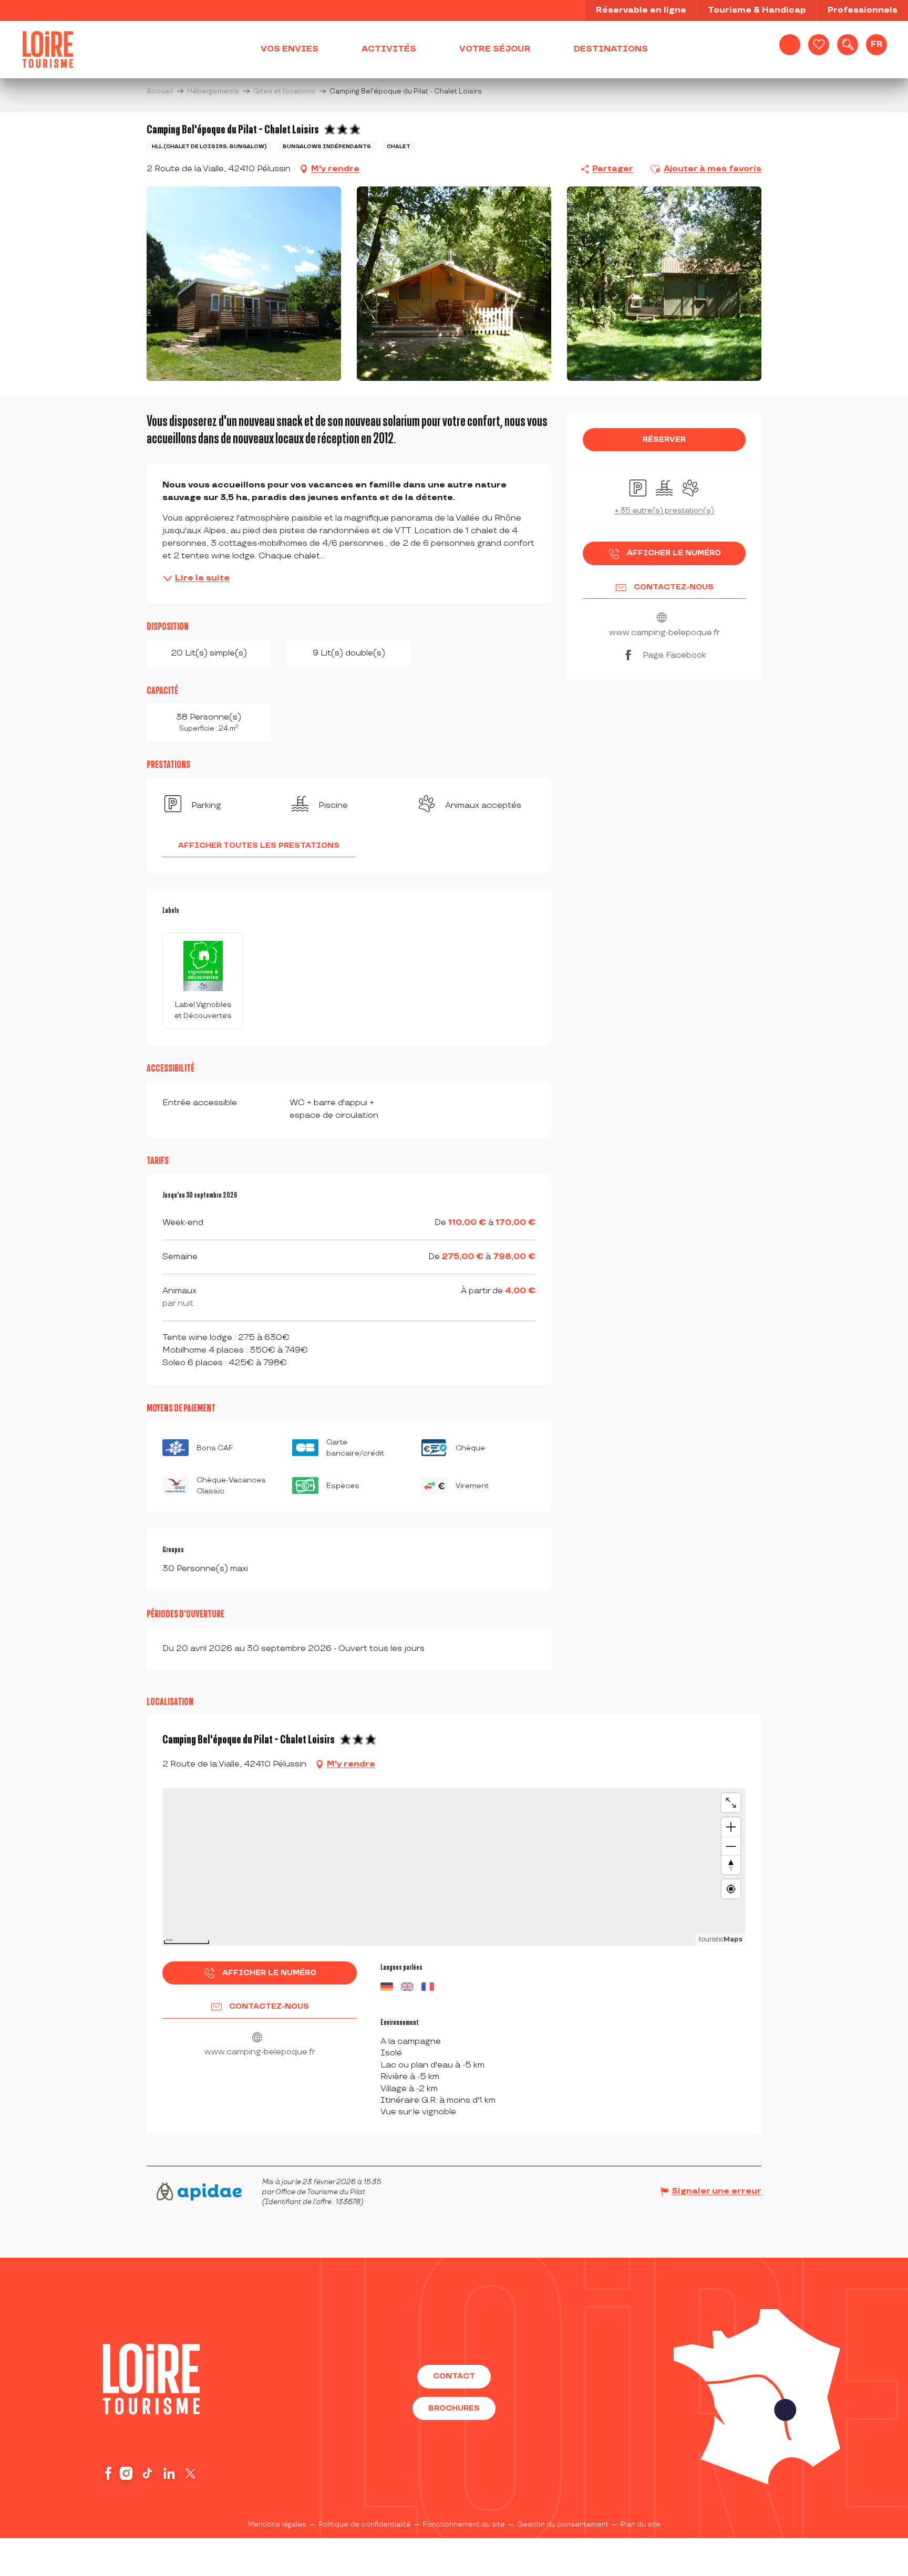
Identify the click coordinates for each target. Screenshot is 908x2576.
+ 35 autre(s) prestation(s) (664, 510)
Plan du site (641, 2525)
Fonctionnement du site (464, 2525)
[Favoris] (819, 45)
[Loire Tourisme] (48, 49)
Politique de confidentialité (365, 2525)
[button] (848, 45)
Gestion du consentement (563, 2525)
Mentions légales (277, 2525)
